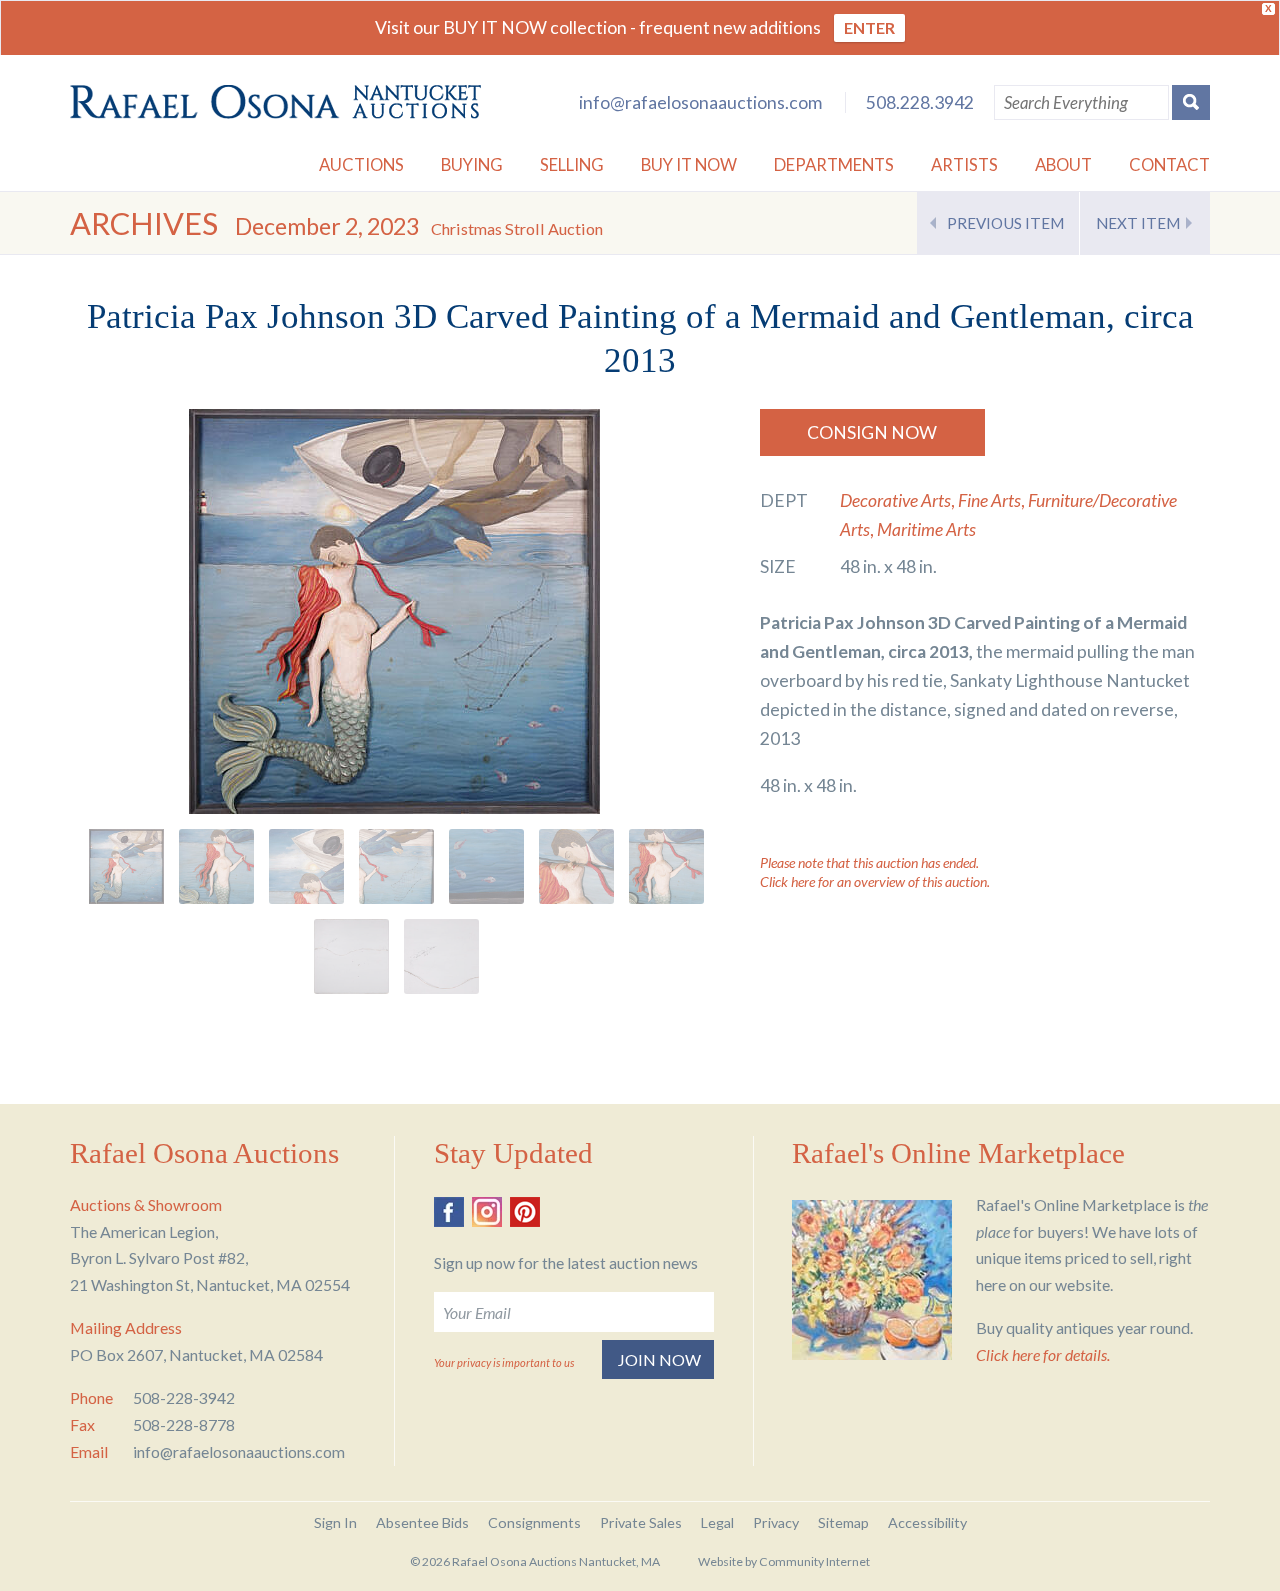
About (1063, 164)
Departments (834, 164)
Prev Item (1005, 223)
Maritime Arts (926, 529)
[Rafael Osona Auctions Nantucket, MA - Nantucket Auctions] (275, 102)
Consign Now (872, 432)
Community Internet (814, 1561)
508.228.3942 (920, 102)
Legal (717, 1522)
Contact (1169, 164)
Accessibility (927, 1522)
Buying (472, 164)
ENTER (869, 27)
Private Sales (641, 1522)
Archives (144, 223)
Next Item (1138, 223)
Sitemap (843, 1522)
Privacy (776, 1522)
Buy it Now (689, 164)
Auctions (361, 164)
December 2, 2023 (419, 226)
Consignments (534, 1522)
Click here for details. (1043, 1354)
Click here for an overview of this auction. (875, 881)
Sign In (335, 1522)
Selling (572, 164)
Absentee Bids (422, 1522)
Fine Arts (989, 500)
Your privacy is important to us (504, 1362)
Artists (964, 164)
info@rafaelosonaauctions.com (700, 102)
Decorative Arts (895, 500)
